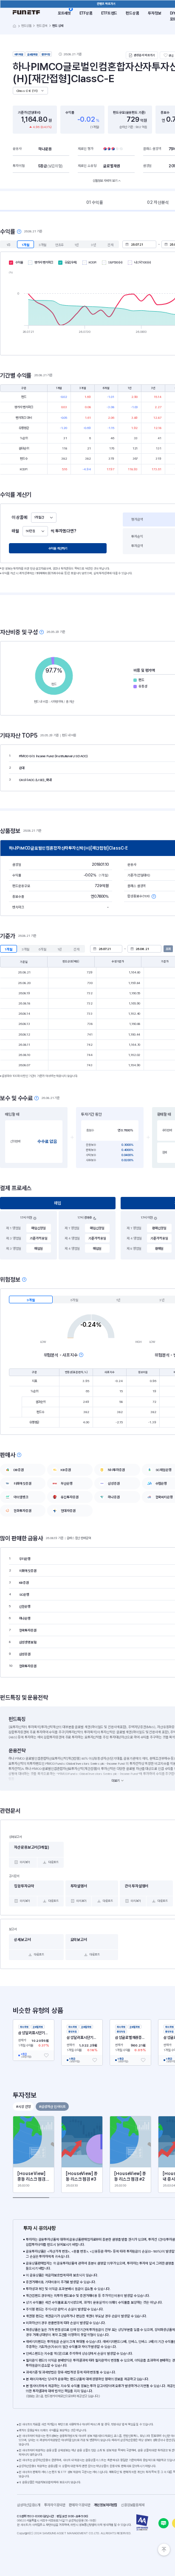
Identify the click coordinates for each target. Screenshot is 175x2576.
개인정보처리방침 (107, 2505)
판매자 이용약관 (81, 2505)
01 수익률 (95, 202)
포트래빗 (65, 13)
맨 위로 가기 (164, 2550)
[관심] (46, 2055)
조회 (168, 949)
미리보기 (25, 1862)
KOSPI (93, 262)
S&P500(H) (116, 262)
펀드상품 (133, 13)
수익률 (19, 262)
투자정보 (155, 13)
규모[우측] (71, 262)
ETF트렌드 (109, 13)
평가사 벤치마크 (44, 262)
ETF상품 (86, 13)
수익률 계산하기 (58, 548)
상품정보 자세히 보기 (105, 181)
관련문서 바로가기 (144, 55)
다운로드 (54, 1862)
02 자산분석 (158, 202)
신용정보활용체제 (134, 2505)
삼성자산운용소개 (29, 2505)
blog (164, 2523)
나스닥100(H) (143, 262)
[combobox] (44, 518)
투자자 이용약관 (56, 2505)
